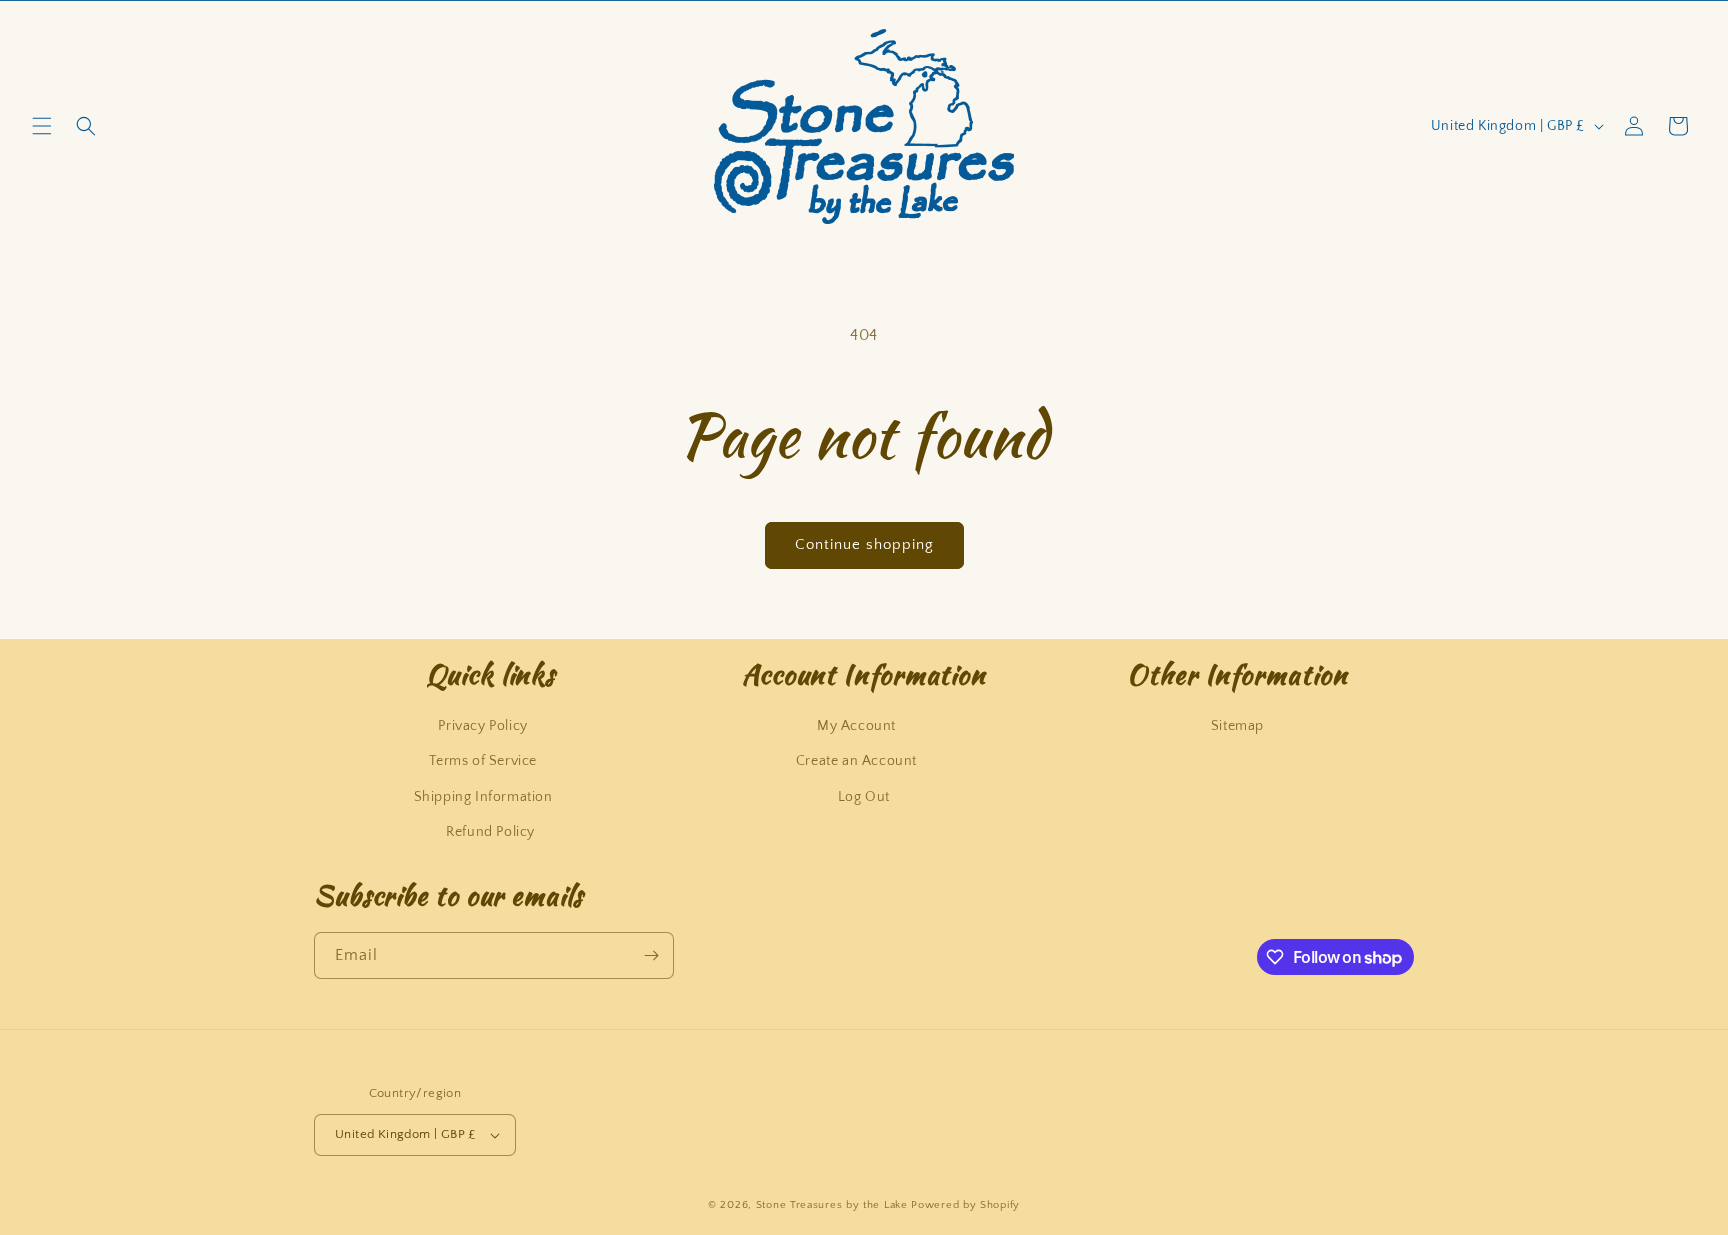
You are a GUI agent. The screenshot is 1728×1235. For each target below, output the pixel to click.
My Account (856, 726)
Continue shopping (864, 544)
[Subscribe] (651, 955)
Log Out (864, 797)
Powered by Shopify (965, 1205)
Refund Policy (490, 832)
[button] (42, 126)
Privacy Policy (482, 726)
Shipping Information (483, 797)
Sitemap (1237, 726)
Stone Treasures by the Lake (832, 1205)
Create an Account (856, 761)
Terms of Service (483, 761)
